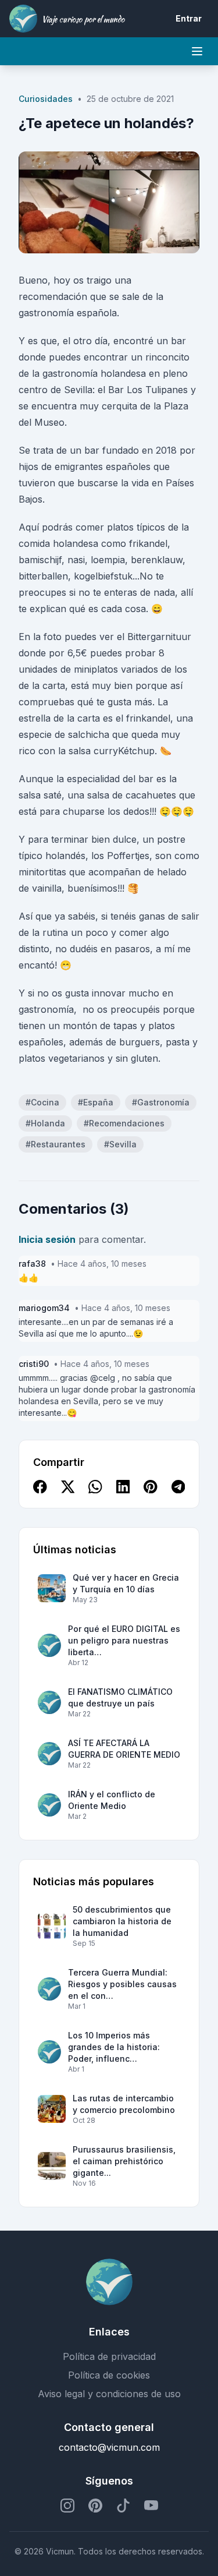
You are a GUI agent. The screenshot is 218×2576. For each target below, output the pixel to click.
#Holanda (45, 1123)
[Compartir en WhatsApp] (95, 1487)
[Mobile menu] (197, 51)
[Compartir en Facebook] (40, 1487)
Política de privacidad (109, 2356)
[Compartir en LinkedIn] (123, 1487)
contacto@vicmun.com (109, 2447)
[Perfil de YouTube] (151, 2506)
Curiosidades (46, 99)
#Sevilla (120, 1144)
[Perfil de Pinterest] (95, 2506)
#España (96, 1102)
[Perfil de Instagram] (67, 2506)
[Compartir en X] (68, 1487)
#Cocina (42, 1102)
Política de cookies (109, 2375)
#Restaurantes (56, 1144)
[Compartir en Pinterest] (151, 1487)
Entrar (189, 18)
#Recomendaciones (124, 1123)
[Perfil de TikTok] (123, 2506)
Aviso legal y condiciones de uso (109, 2394)
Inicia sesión (47, 1239)
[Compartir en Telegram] (178, 1487)
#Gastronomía (161, 1102)
